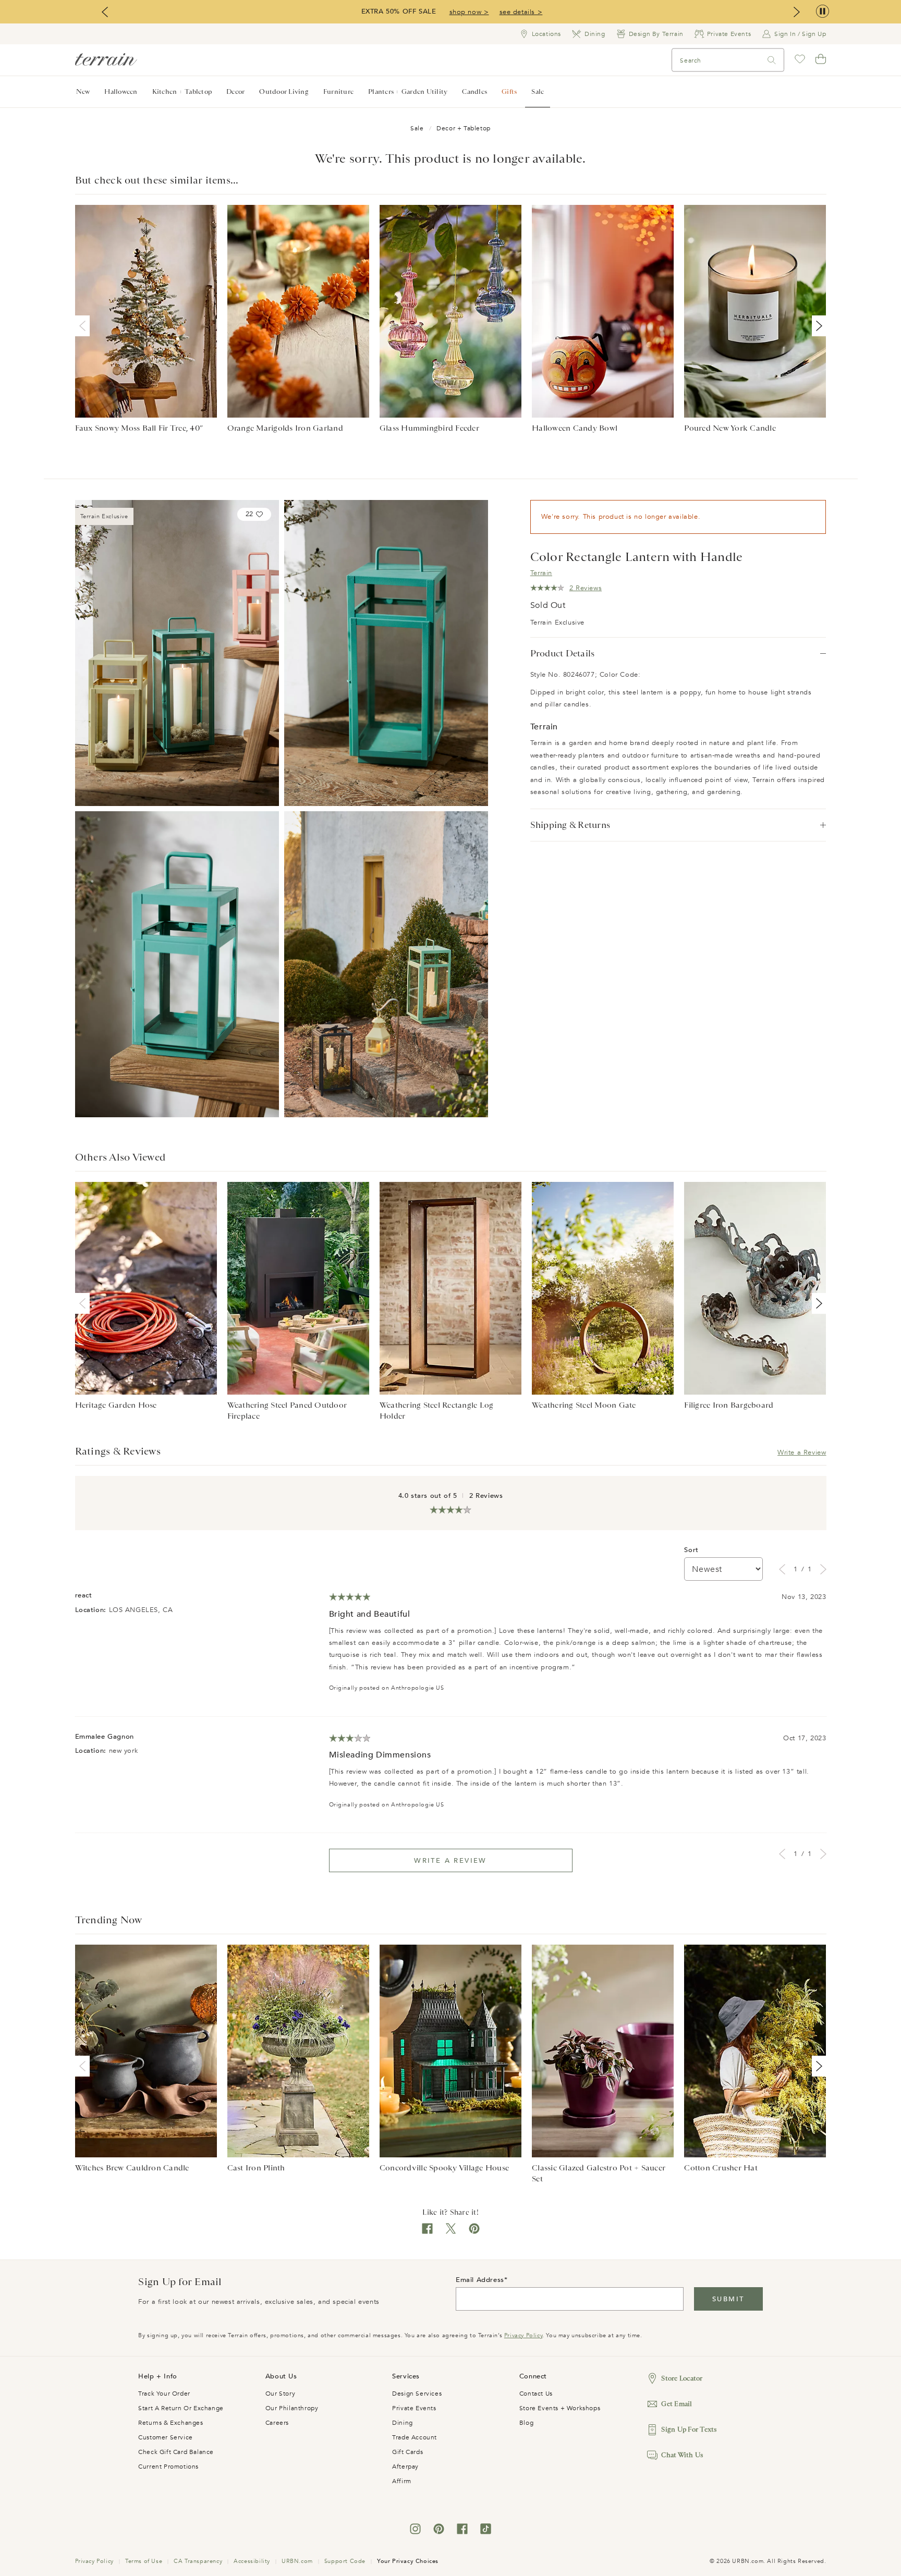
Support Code (345, 2561)
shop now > (469, 12)
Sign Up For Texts (689, 2429)
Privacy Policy (523, 2335)
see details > (521, 12)
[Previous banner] (105, 12)
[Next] (817, 326)
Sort (691, 1550)
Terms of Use (144, 2561)
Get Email (677, 2404)
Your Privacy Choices (408, 2561)
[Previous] (84, 326)
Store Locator (682, 2378)
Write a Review (802, 1452)
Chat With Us (682, 2455)
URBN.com (297, 2561)
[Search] (772, 60)
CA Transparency (198, 2561)
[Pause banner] (823, 12)
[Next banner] (797, 12)
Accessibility (252, 2561)
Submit (728, 2299)
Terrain (541, 573)
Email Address (480, 2280)
